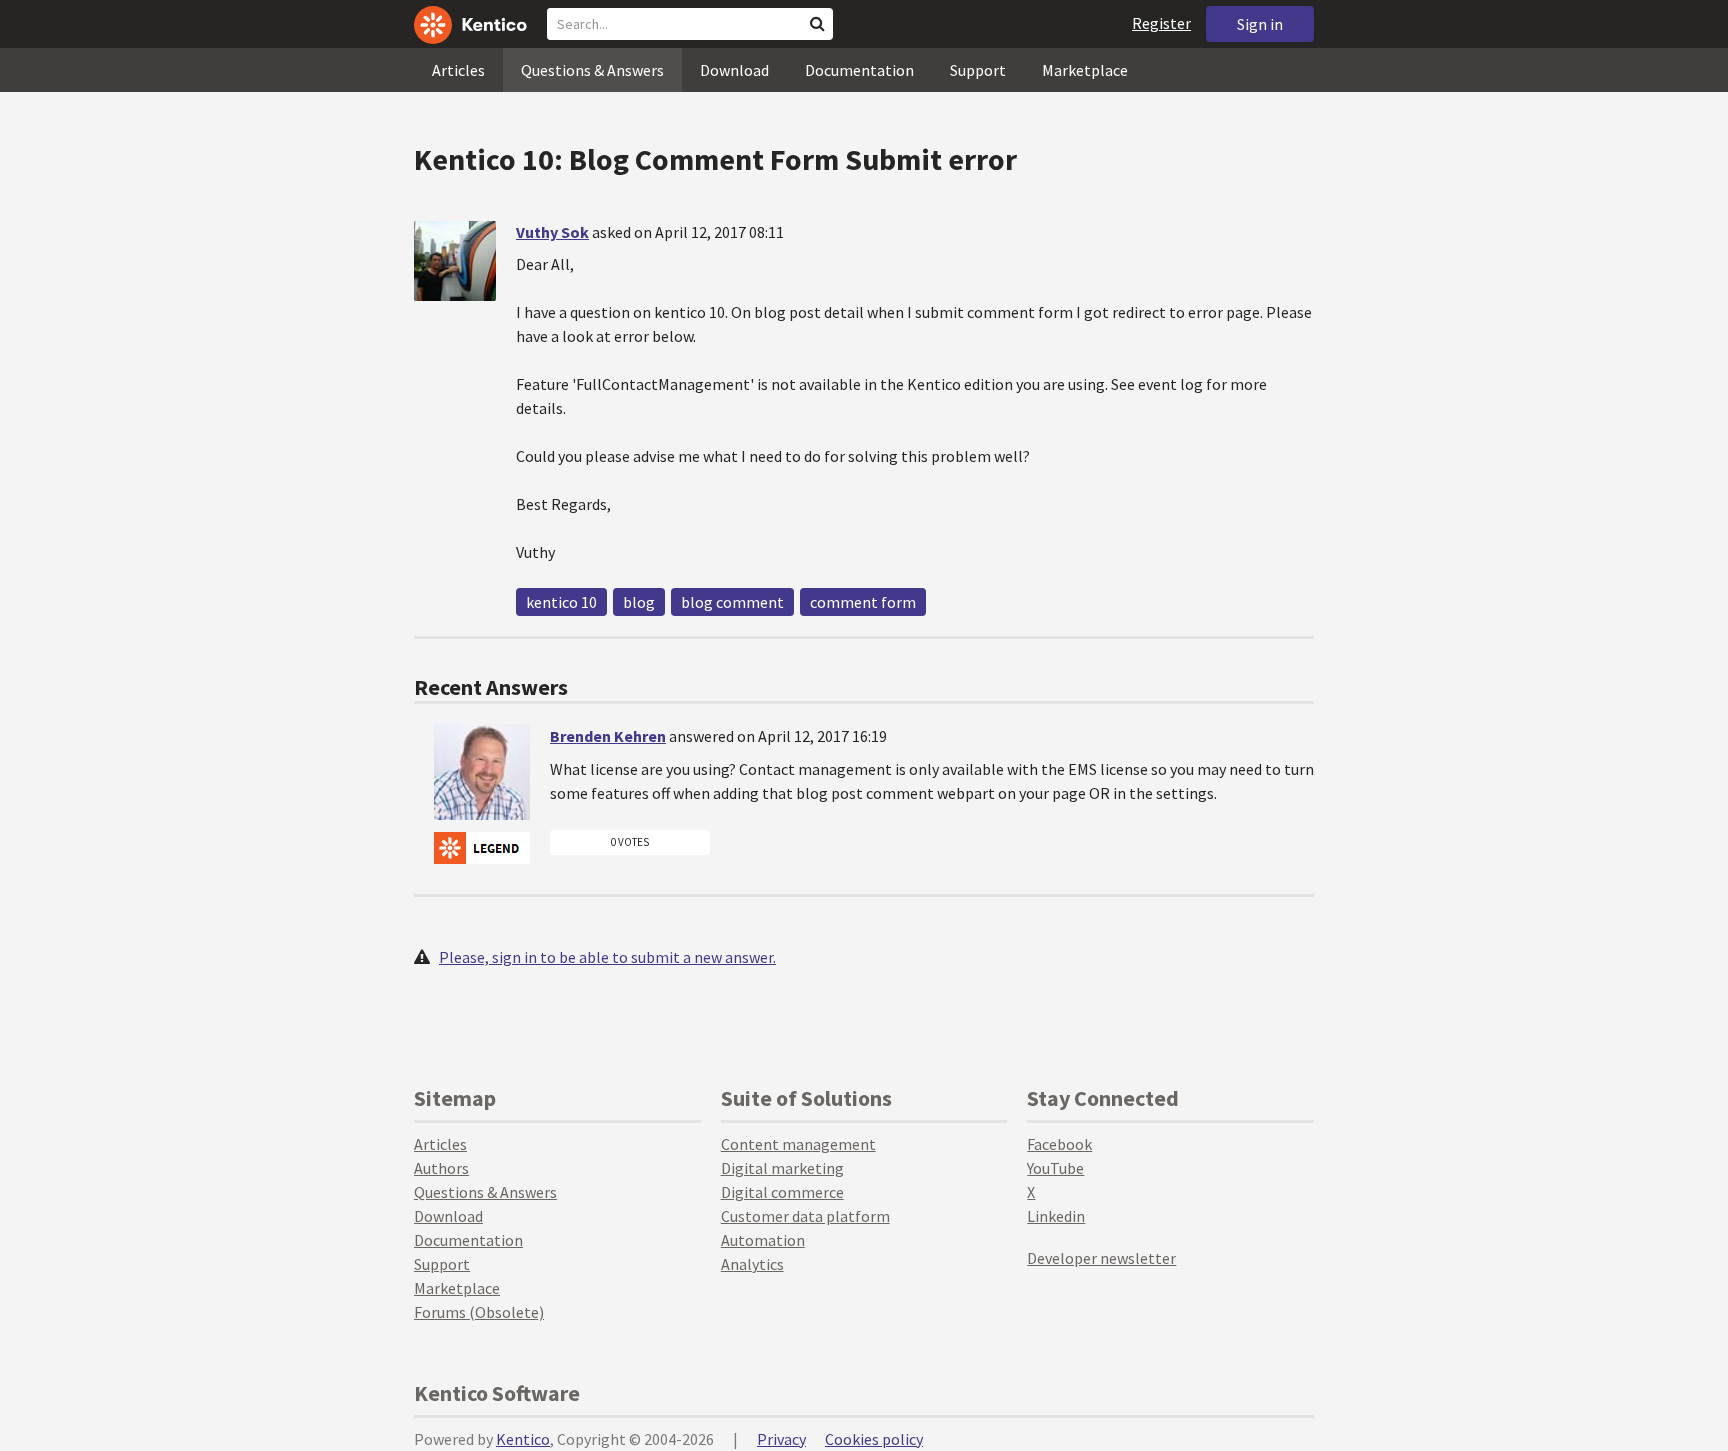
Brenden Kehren (608, 736)
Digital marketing (782, 1168)
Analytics (752, 1264)
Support (978, 70)
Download (734, 70)
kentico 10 (561, 602)
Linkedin (1056, 1216)
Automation (763, 1240)
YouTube (1055, 1168)
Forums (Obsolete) (479, 1312)
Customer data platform (805, 1216)
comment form (863, 602)
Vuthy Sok (552, 232)
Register (1161, 23)
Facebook (1059, 1144)
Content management (798, 1144)
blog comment (732, 602)
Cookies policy (874, 1439)
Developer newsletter (1101, 1258)
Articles (458, 70)
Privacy (781, 1439)
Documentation (859, 70)
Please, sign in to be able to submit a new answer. (607, 957)
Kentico (523, 1439)
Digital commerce (782, 1192)
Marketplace (1085, 70)
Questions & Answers (592, 70)
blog (639, 602)
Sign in (1260, 24)
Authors (441, 1168)
